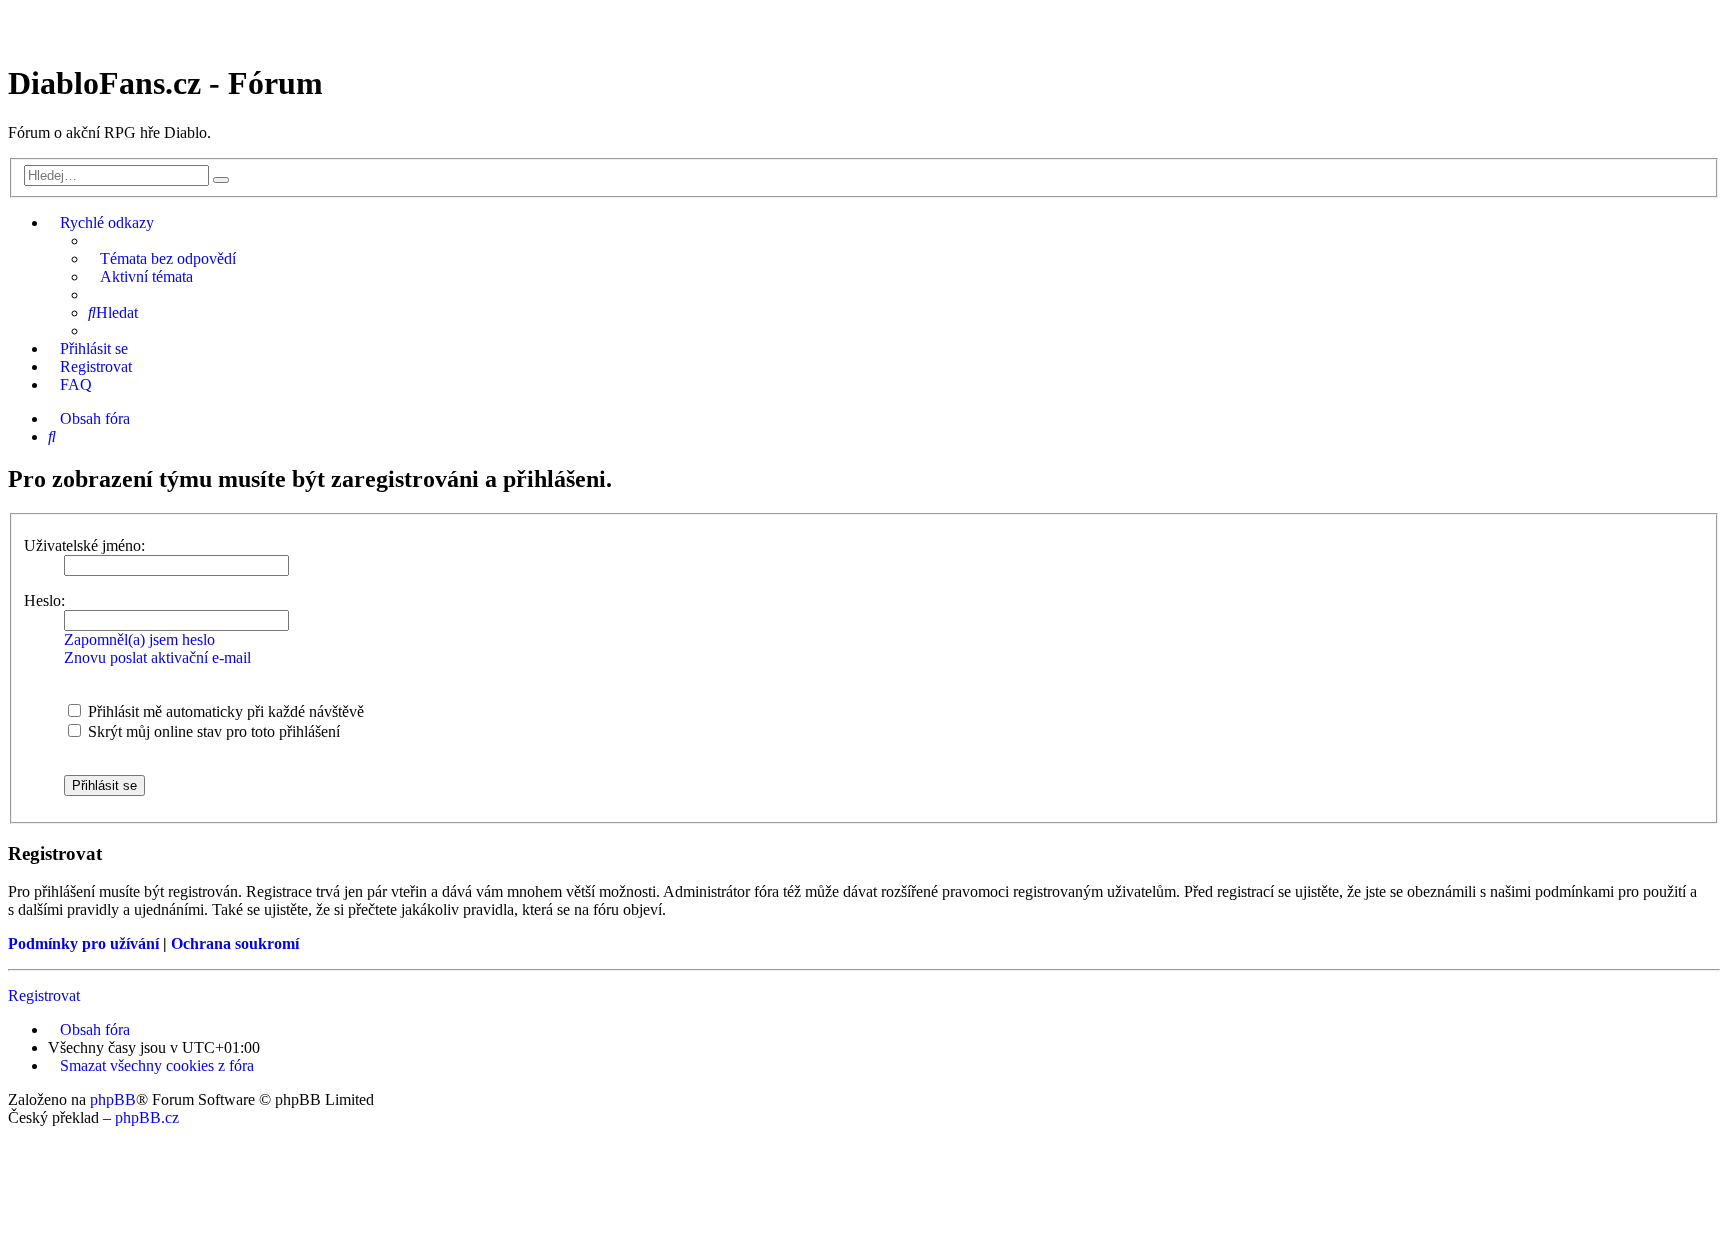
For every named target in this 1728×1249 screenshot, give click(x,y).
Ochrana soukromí (235, 943)
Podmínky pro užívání (83, 943)
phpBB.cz (147, 1117)
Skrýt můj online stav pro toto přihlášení (212, 731)
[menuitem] (162, 259)
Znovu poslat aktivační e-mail (157, 657)
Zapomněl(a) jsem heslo (139, 639)
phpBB (113, 1099)
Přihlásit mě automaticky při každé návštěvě (224, 711)
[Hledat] (221, 180)
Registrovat (44, 995)
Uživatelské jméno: (84, 545)
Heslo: (44, 600)
